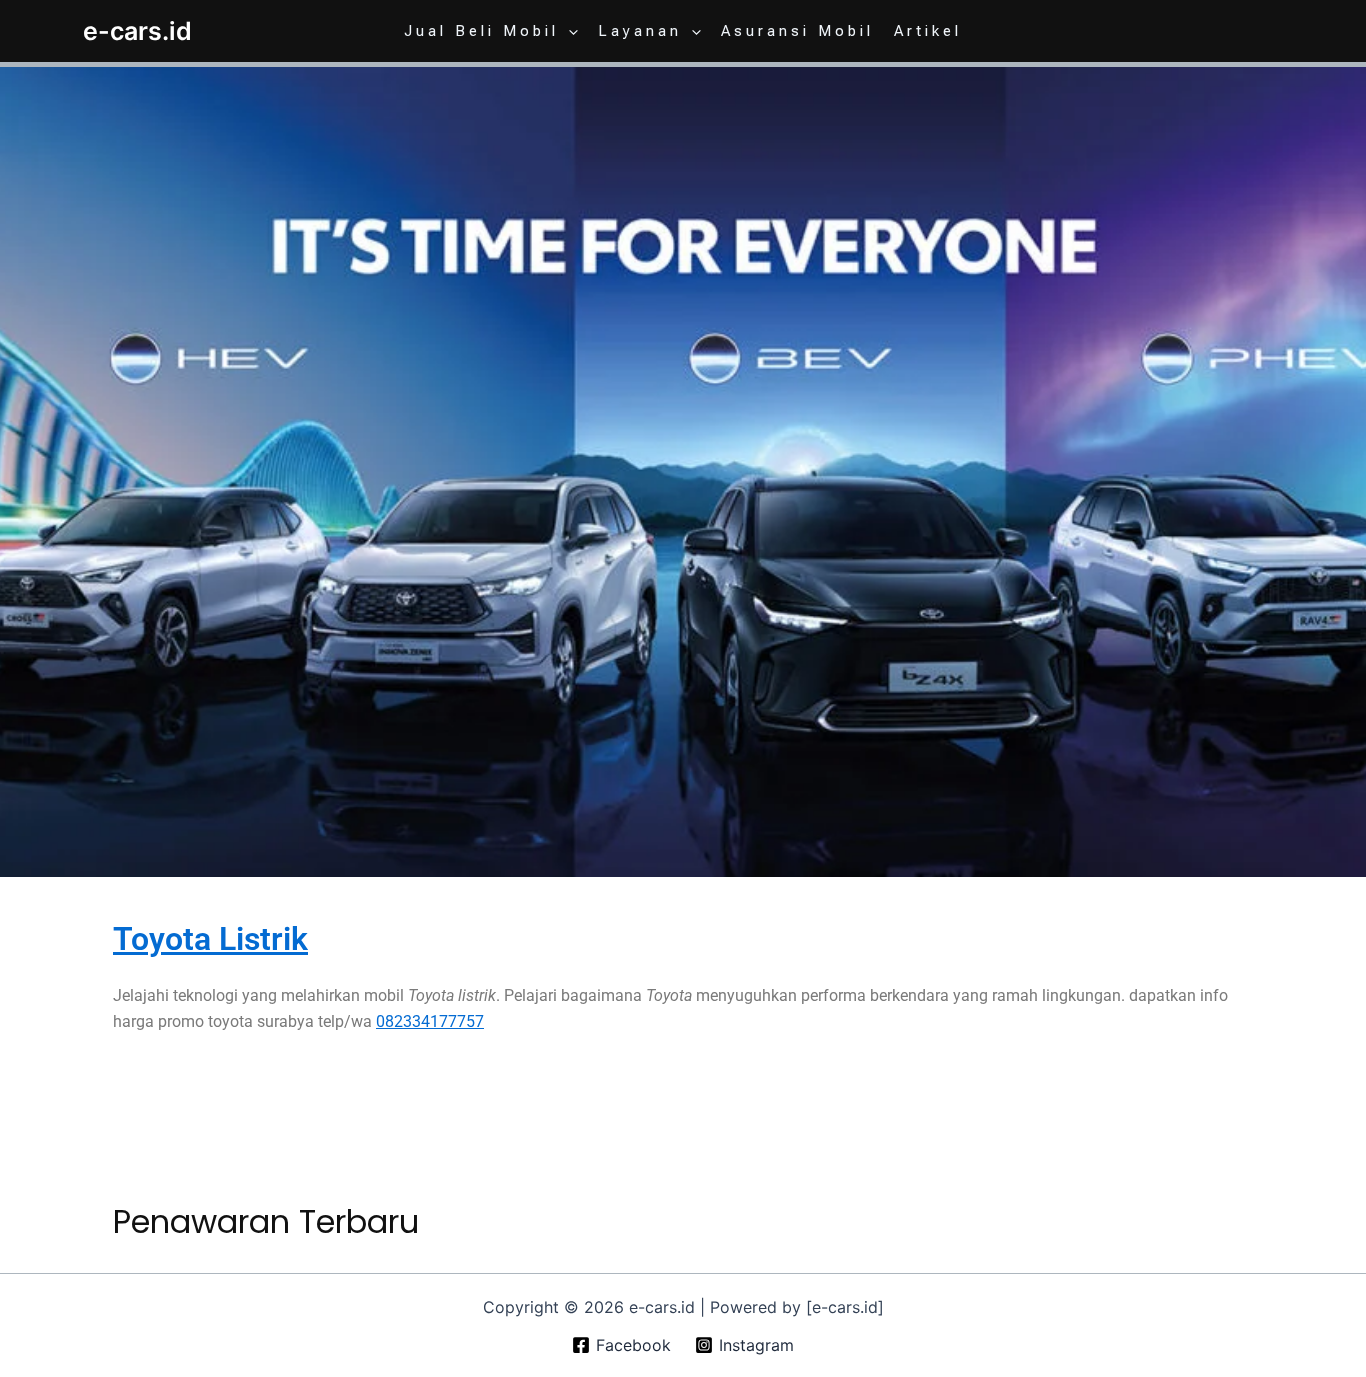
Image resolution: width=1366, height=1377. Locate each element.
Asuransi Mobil (797, 31)
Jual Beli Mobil (481, 31)
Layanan (640, 31)
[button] (568, 31)
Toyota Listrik (210, 939)
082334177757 (430, 1021)
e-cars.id (137, 31)
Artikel (928, 31)
